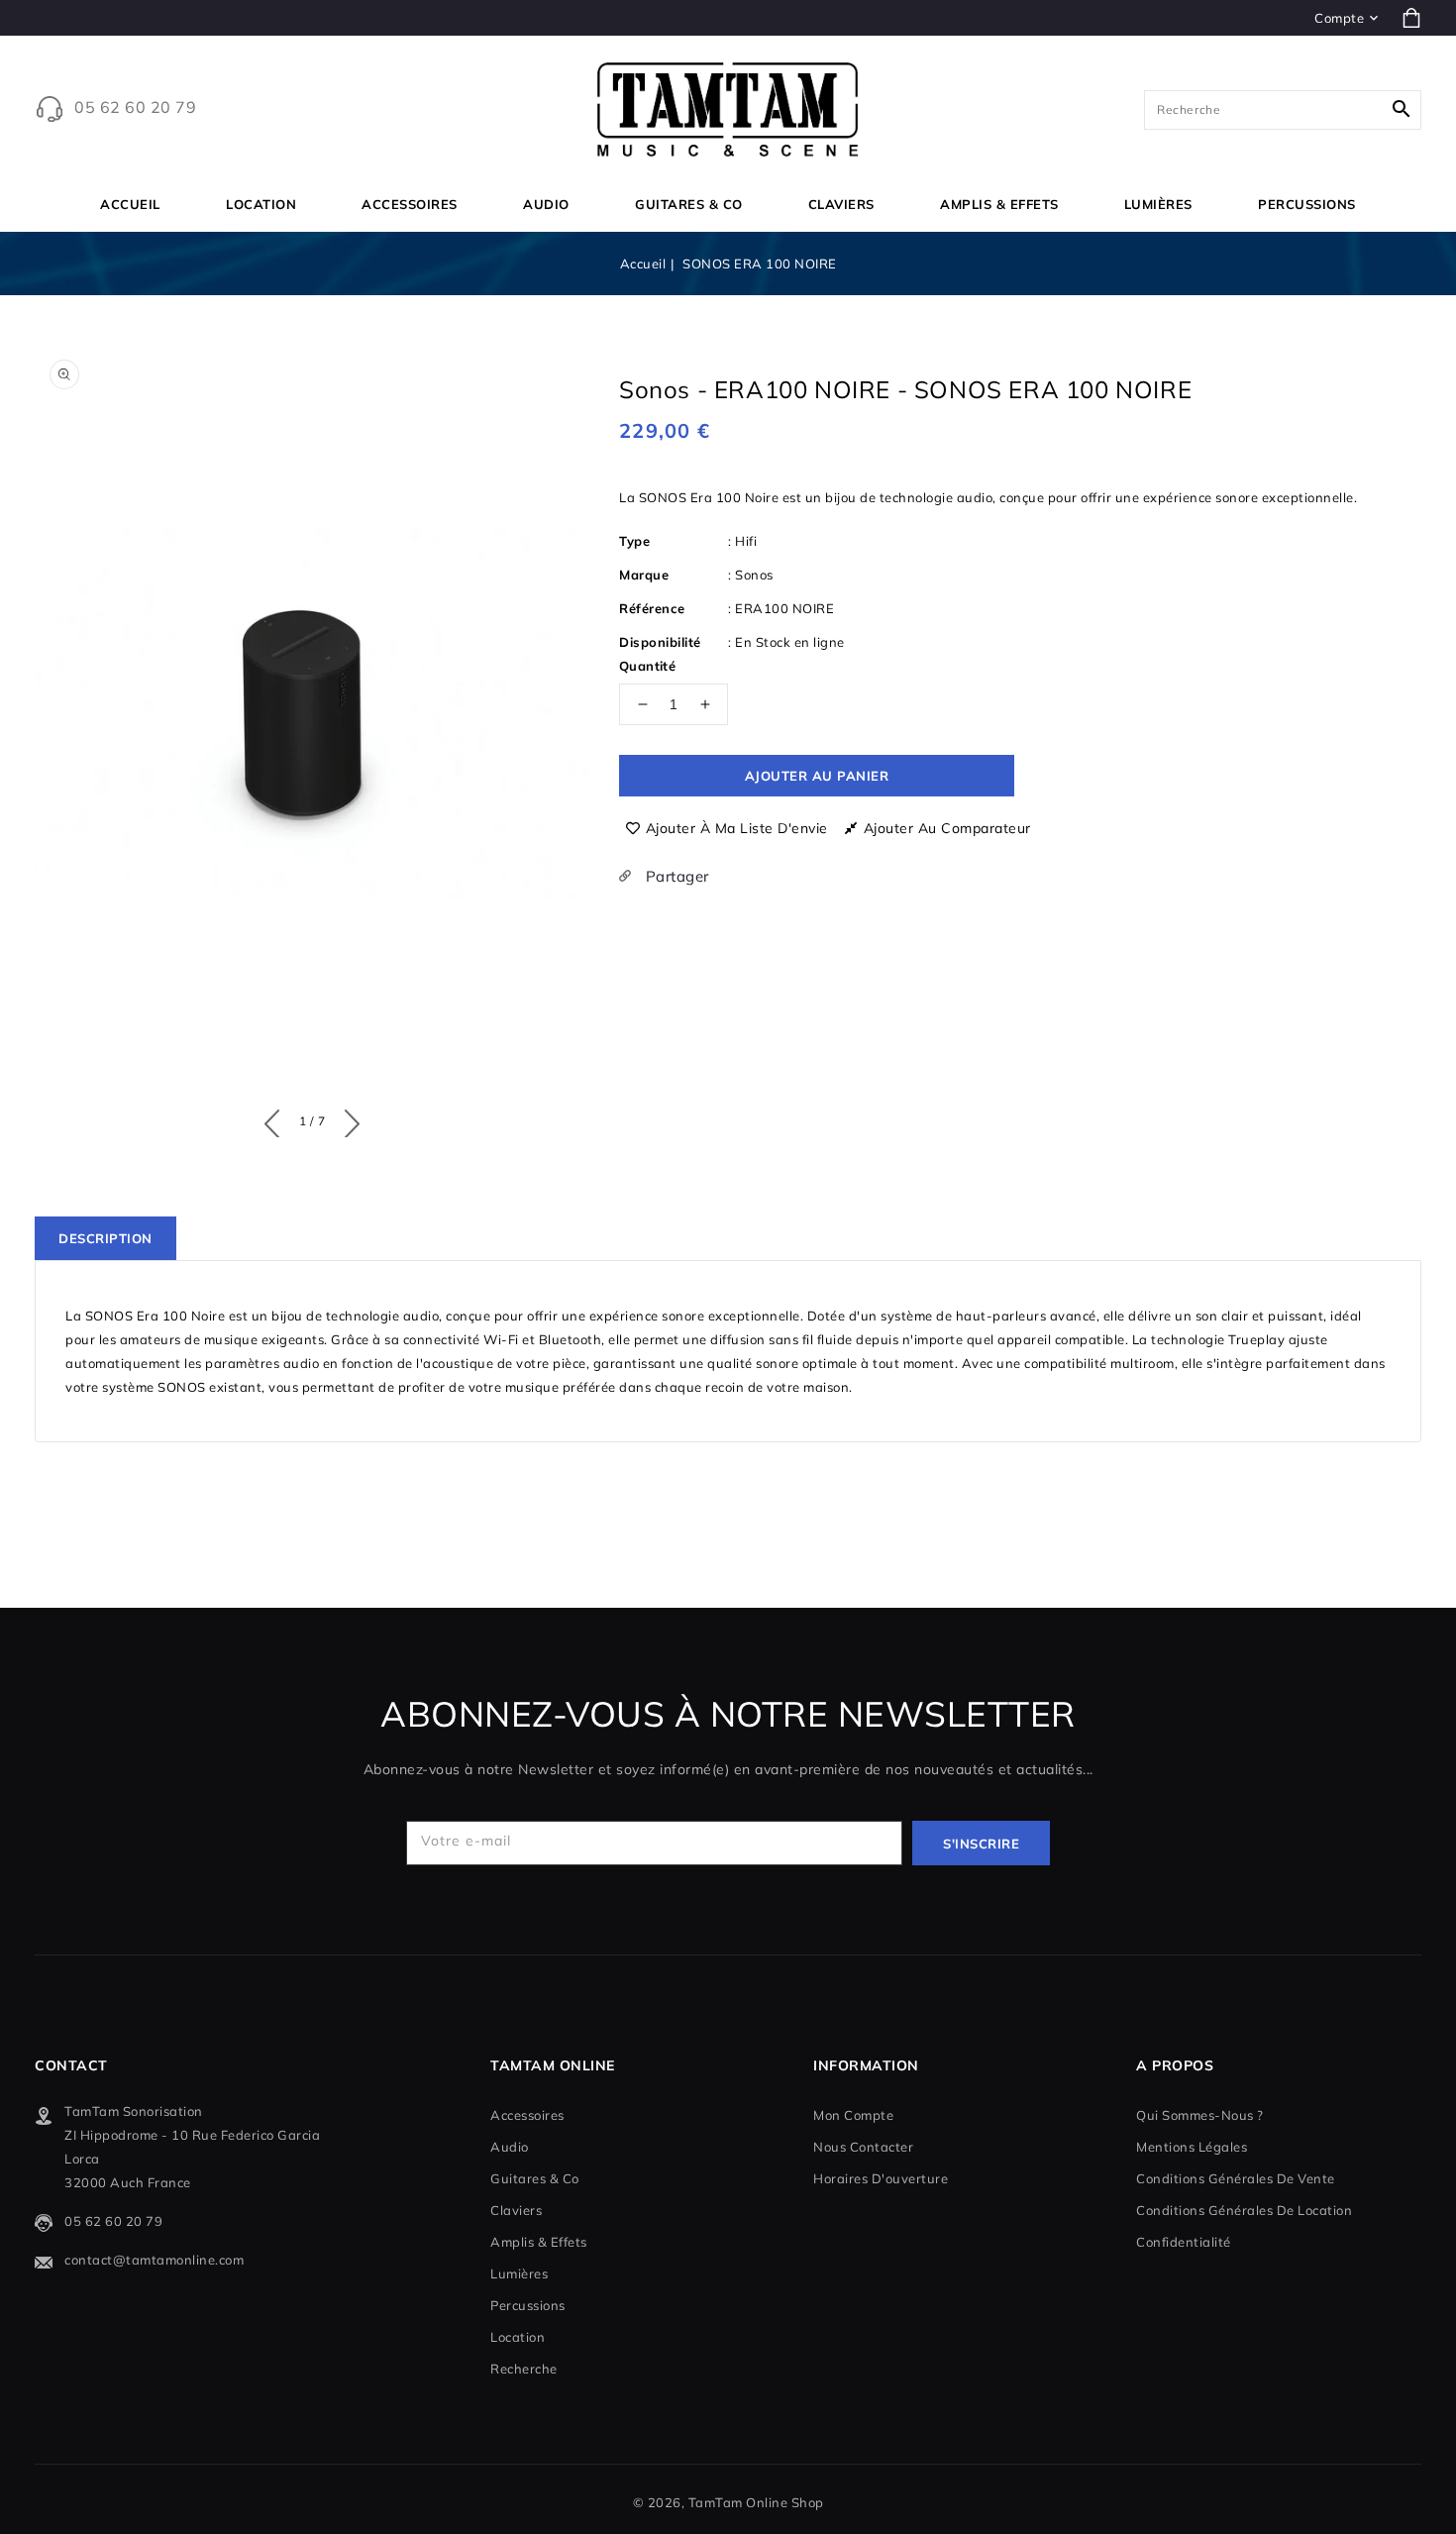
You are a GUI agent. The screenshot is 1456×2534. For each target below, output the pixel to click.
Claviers (841, 204)
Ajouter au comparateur (947, 828)
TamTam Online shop (756, 2502)
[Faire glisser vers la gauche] (277, 1119)
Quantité (647, 666)
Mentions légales (1192, 2147)
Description (105, 1238)
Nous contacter (863, 2147)
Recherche (524, 2369)
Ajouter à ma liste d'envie (737, 828)
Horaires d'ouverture (881, 2178)
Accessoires (410, 204)
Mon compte (853, 2115)
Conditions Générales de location (1244, 2210)
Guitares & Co (689, 204)
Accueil (643, 264)
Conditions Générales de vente (1236, 2178)
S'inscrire (981, 1844)
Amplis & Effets (999, 204)
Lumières (1158, 204)
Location (261, 204)
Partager (675, 876)
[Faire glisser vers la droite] (347, 1119)
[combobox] (1283, 110)
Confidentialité (1184, 2242)
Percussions (1307, 204)
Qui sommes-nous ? (1200, 2115)
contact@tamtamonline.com (154, 2260)
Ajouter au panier (817, 776)
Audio (546, 204)
